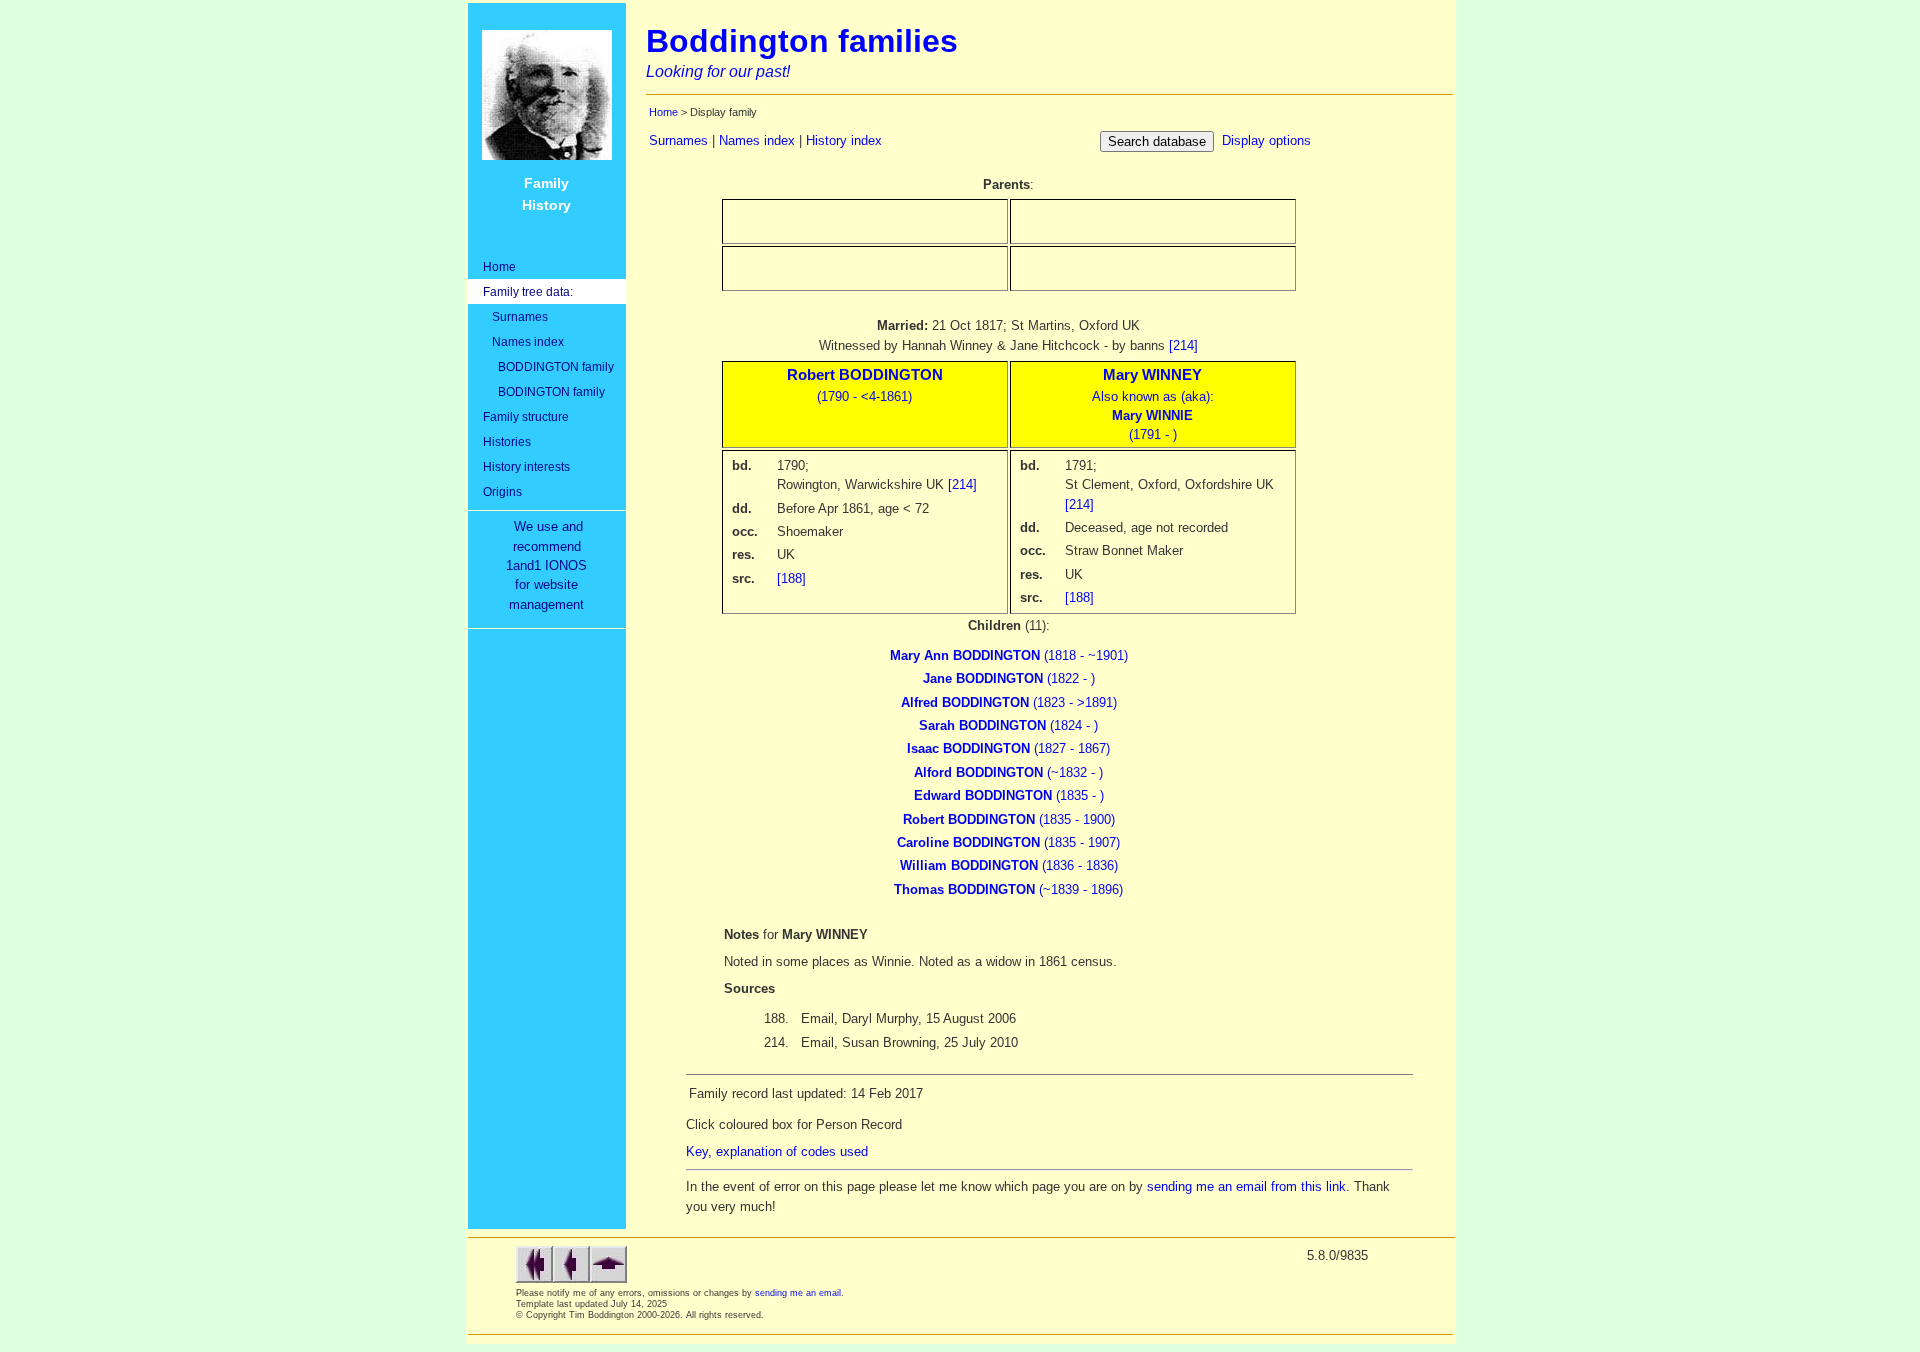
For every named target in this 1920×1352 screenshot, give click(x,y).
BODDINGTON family (548, 366)
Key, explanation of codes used (777, 1151)
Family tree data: (528, 291)
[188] (791, 578)
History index (844, 140)
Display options (1266, 140)
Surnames (515, 316)
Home (499, 266)
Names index (523, 341)
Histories (507, 441)
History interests (526, 466)
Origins (502, 491)
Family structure (526, 416)
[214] (1183, 345)
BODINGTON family (544, 391)
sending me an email (798, 1293)
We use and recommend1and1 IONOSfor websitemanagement (550, 565)
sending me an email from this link (1246, 1186)
